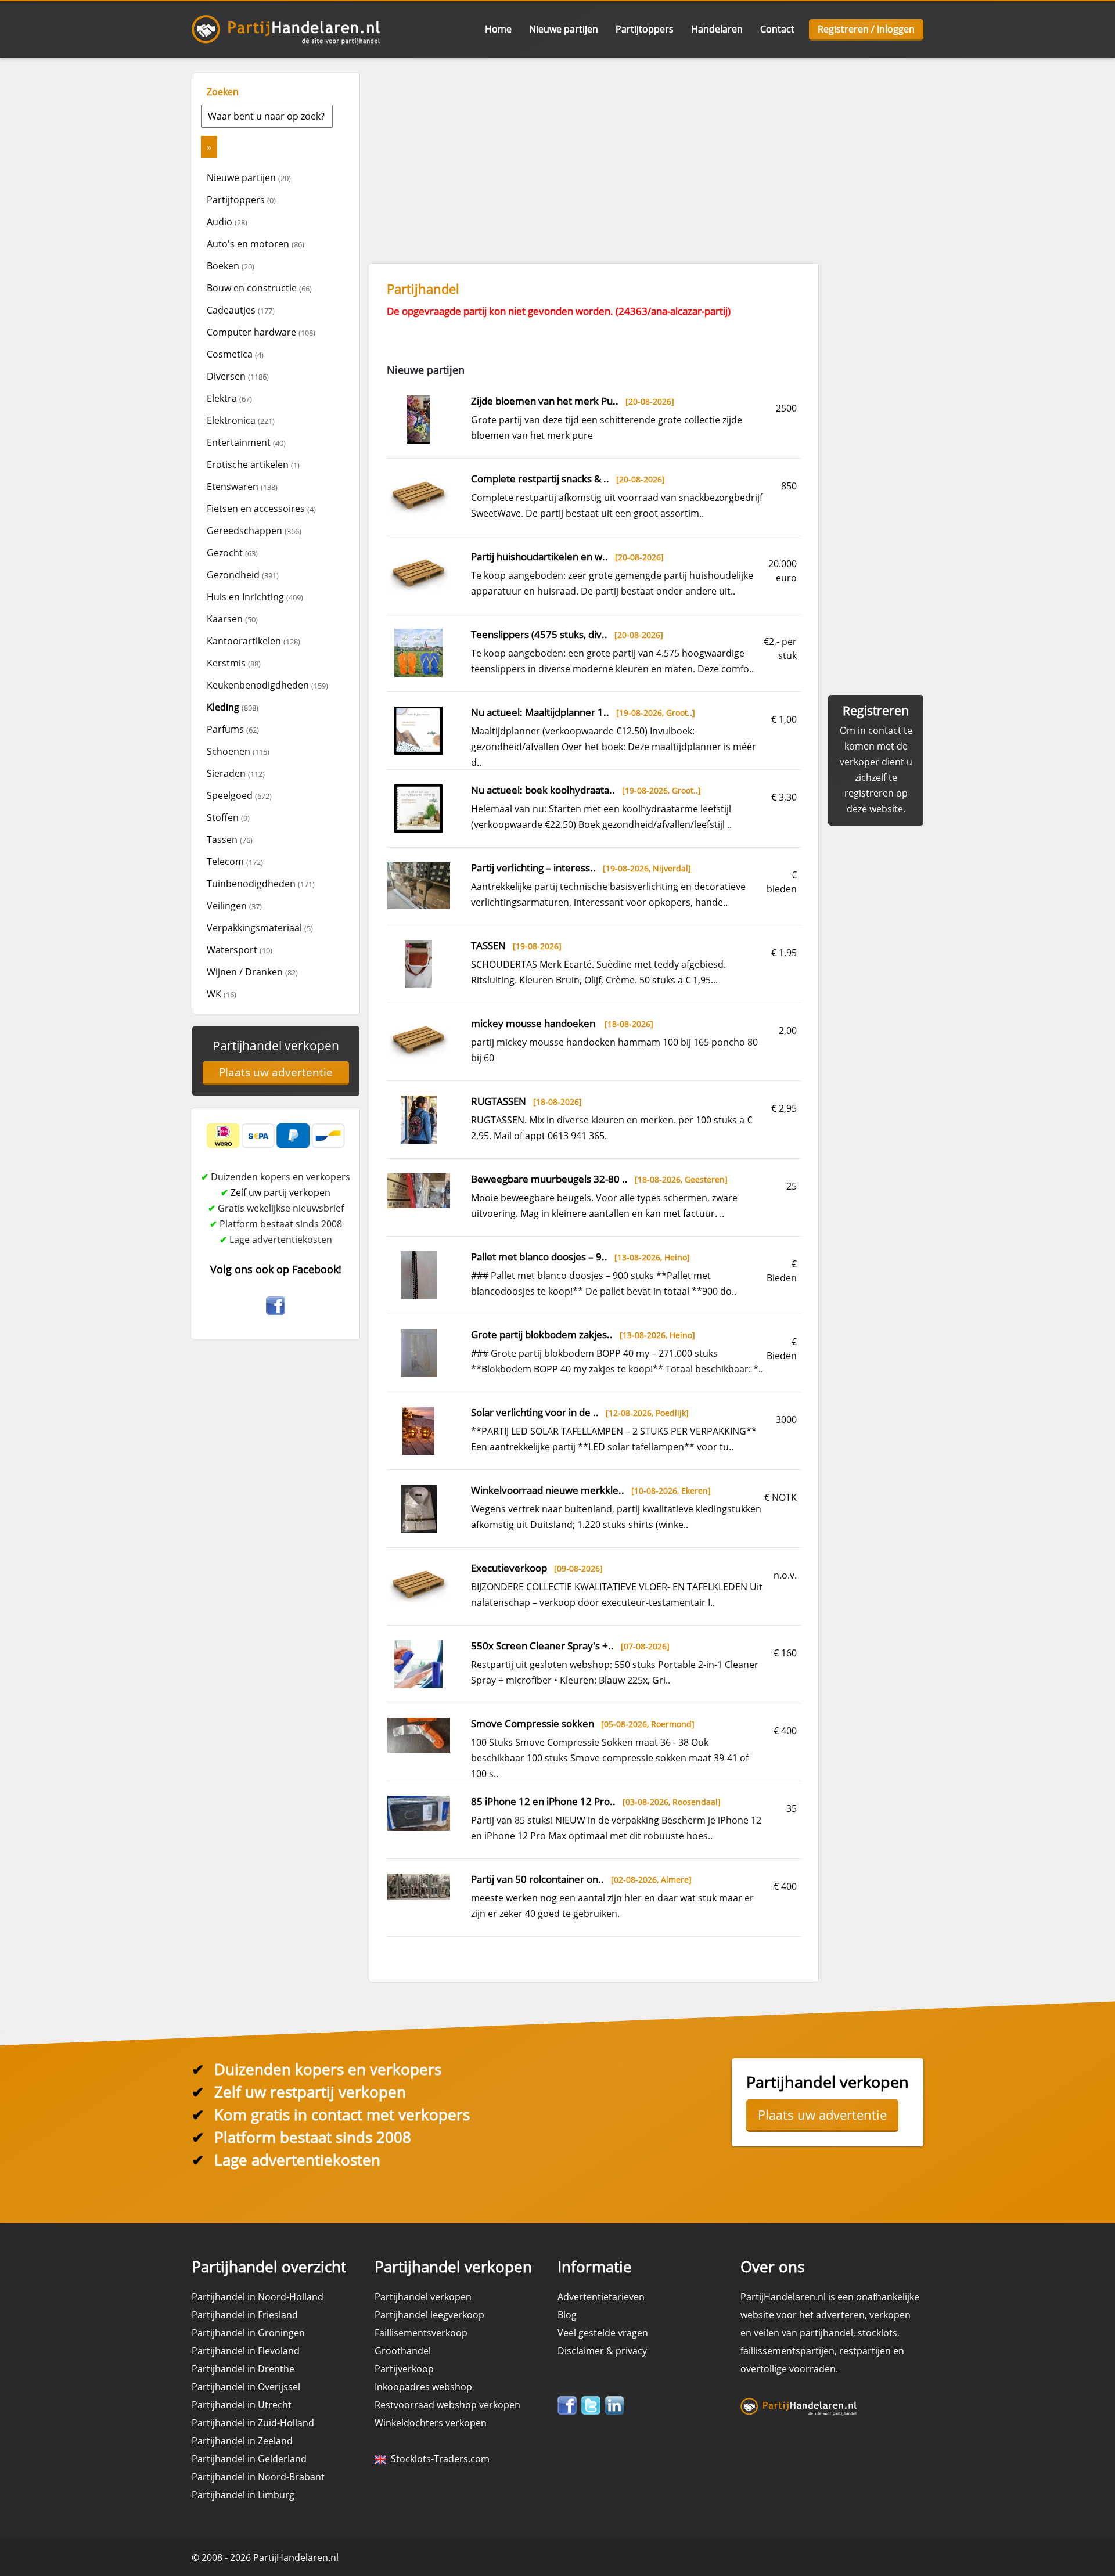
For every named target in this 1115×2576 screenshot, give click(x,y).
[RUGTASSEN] (419, 1119)
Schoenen (238, 751)
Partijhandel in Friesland (245, 2315)
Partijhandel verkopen (276, 1046)
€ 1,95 (784, 953)
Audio (227, 222)
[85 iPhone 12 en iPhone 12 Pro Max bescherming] (419, 1813)
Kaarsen (232, 619)
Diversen (238, 376)
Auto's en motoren (256, 244)
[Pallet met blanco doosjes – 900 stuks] (419, 1274)
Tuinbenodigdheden (261, 884)
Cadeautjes (241, 310)
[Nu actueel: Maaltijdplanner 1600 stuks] (418, 730)
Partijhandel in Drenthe (243, 2369)
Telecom (235, 862)
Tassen (230, 840)
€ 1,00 (784, 719)
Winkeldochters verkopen (431, 2423)
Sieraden (236, 773)
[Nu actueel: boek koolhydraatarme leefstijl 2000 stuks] (418, 808)
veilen (767, 2333)
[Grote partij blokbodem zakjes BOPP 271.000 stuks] (419, 1352)
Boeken (231, 266)
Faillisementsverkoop (421, 2333)
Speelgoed (239, 795)
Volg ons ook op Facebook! (276, 1269)
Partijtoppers (645, 29)
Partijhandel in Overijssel (246, 2387)
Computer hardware (261, 332)
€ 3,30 (784, 797)
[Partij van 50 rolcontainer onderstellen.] (419, 1886)
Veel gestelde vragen (603, 2333)
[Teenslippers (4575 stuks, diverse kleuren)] (418, 652)
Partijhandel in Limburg (243, 2495)
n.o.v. (785, 1575)
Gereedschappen (254, 531)
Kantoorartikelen (253, 641)
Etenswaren (242, 487)
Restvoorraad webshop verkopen (447, 2405)
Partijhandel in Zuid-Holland (253, 2423)
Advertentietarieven (601, 2297)
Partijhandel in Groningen (248, 2333)
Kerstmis (234, 663)
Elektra (229, 398)
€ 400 (785, 1731)
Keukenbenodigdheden (267, 685)
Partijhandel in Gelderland (249, 2459)
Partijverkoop (404, 2369)
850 (789, 486)
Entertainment (246, 442)
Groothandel (403, 2351)
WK (222, 994)
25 (792, 1186)
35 (792, 1808)
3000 (786, 1419)
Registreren (876, 711)
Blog (567, 2315)
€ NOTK (780, 1497)
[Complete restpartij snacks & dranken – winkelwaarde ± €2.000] (419, 496)
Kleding (233, 707)
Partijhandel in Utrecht (242, 2405)
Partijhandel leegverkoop (429, 2315)
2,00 (788, 1031)
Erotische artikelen (253, 464)
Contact (777, 29)
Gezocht (232, 553)
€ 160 (785, 1653)
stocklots (877, 2333)
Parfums (233, 729)
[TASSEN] (418, 963)
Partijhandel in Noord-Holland (258, 2297)
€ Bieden (782, 1271)
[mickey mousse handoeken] (419, 1040)
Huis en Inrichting (255, 597)
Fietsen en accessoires (261, 509)
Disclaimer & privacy (602, 2351)
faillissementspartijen (787, 2351)
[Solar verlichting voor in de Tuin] (418, 1430)
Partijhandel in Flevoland (246, 2351)
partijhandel (826, 2333)
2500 (786, 408)
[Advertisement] (645, 154)
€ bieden (782, 882)
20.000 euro (783, 571)
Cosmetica (235, 354)
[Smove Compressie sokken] (419, 1735)
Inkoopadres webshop (423, 2387)
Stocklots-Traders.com (438, 2459)
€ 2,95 (784, 1108)
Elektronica (241, 420)
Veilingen (234, 906)
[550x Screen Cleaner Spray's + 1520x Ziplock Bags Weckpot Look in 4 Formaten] (418, 1663)
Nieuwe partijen (564, 29)
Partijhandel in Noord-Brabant (258, 2477)
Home (498, 29)
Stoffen (228, 817)
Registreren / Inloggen (866, 29)
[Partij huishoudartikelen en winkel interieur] (419, 574)
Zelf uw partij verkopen (280, 1192)
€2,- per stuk (780, 648)
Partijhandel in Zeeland (242, 2441)
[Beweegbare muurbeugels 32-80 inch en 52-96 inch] (419, 1190)
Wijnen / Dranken (252, 972)
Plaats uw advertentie (276, 1072)
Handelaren (717, 29)
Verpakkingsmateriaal (260, 928)
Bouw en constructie (259, 288)
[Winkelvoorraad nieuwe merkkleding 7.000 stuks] (419, 1508)
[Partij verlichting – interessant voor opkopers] (419, 885)
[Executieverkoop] (419, 1585)
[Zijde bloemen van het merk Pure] (418, 419)
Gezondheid (243, 575)
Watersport (240, 950)
